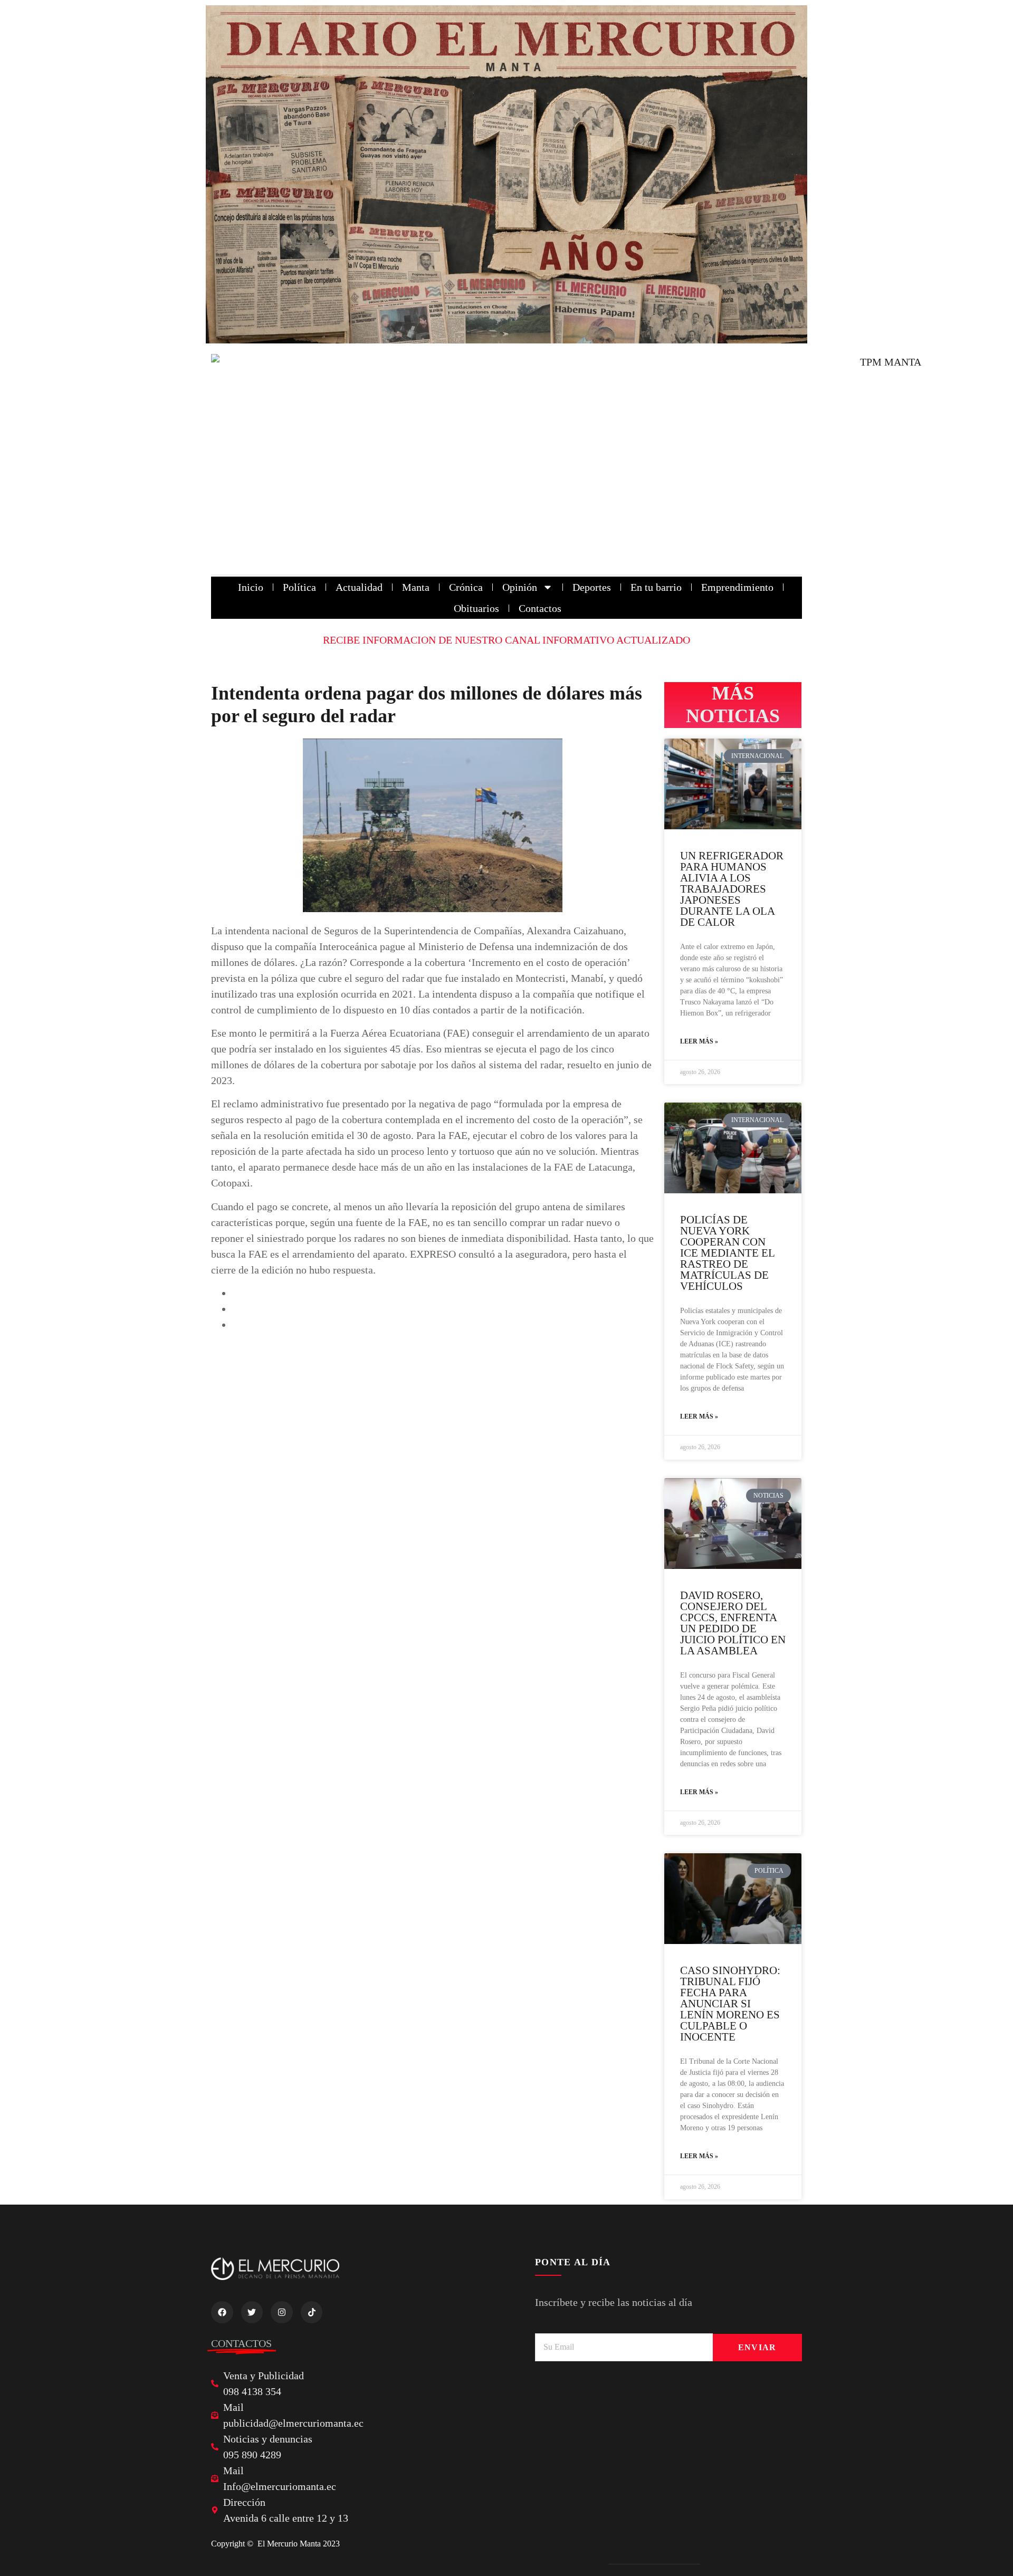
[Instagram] (282, 2312)
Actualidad (359, 587)
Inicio (251, 587)
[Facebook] (222, 2312)
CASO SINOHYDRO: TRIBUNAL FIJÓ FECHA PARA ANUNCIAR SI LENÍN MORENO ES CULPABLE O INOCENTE (730, 2004)
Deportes (592, 587)
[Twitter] (252, 2312)
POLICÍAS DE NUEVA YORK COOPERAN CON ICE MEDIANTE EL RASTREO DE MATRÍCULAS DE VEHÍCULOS (727, 1253)
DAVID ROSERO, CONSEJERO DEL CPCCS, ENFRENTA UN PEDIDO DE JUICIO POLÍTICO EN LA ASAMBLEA (733, 1623)
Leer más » (699, 1041)
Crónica (466, 587)
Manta (416, 587)
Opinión (520, 587)
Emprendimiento (737, 587)
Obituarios (476, 608)
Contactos (540, 608)
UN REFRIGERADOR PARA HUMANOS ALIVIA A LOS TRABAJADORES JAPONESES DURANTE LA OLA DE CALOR (732, 889)
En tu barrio (656, 587)
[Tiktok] (312, 2312)
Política (299, 587)
